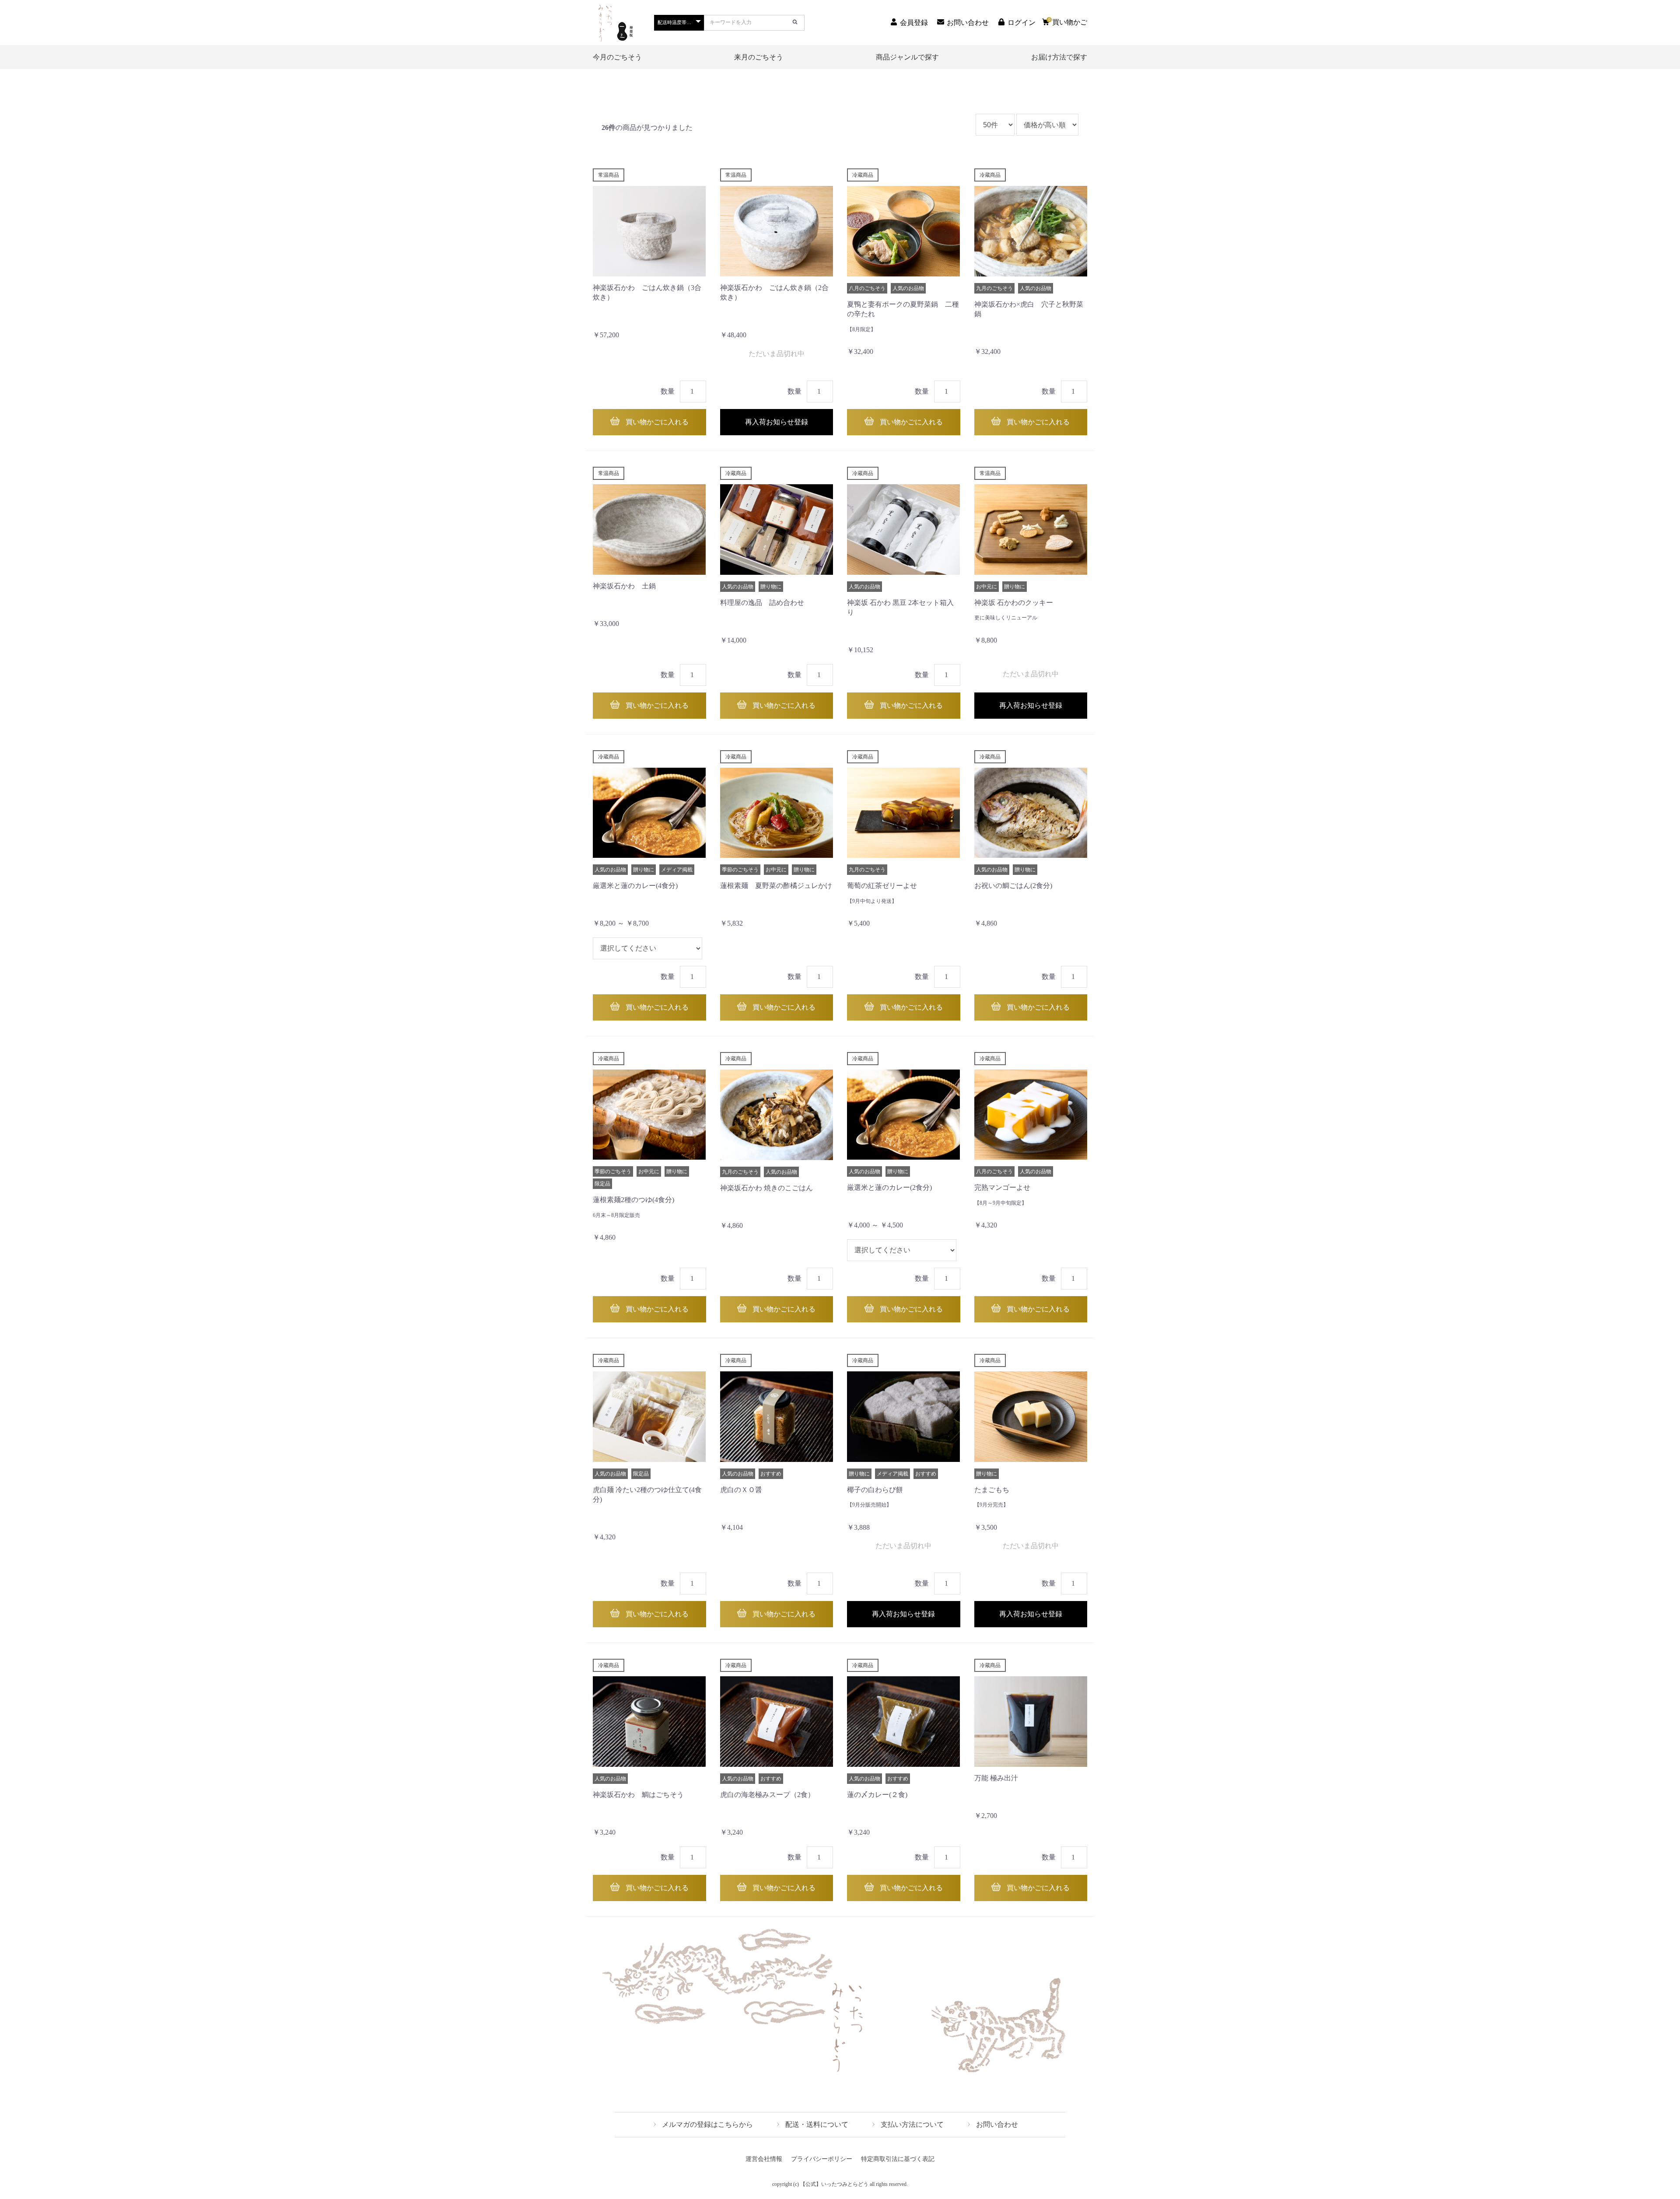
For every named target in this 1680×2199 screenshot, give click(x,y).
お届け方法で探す (1059, 57)
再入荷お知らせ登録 (777, 422)
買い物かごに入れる (656, 422)
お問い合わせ (997, 2124)
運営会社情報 (764, 2159)
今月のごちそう (617, 57)
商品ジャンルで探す (907, 57)
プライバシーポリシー (822, 2159)
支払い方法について (912, 2124)
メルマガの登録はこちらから (707, 2124)
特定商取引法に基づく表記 (898, 2159)
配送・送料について (817, 2124)
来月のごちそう (759, 57)
